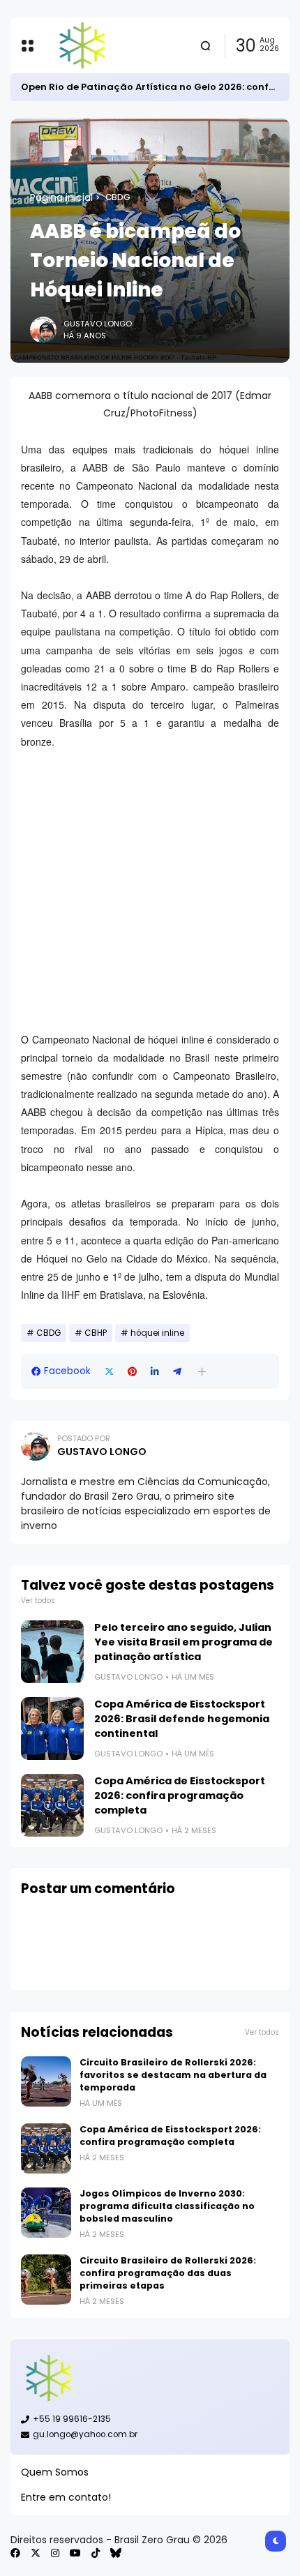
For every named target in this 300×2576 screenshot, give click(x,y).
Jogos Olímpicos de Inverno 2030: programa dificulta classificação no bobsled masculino (167, 2206)
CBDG (118, 197)
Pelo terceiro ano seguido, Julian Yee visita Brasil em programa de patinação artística (183, 1642)
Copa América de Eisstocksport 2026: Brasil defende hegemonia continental (182, 1719)
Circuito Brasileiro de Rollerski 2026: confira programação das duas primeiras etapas (168, 2273)
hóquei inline (157, 1333)
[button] (202, 1372)
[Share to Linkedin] (155, 1372)
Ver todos (38, 1600)
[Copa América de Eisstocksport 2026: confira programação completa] (52, 1805)
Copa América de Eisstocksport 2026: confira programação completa (180, 1795)
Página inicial (61, 197)
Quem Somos (55, 2472)
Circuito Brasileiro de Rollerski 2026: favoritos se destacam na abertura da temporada (173, 2075)
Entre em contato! (66, 2497)
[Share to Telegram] (177, 1372)
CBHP (96, 1333)
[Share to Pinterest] (132, 1372)
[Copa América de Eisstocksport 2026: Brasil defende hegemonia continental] (52, 1728)
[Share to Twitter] (109, 1372)
